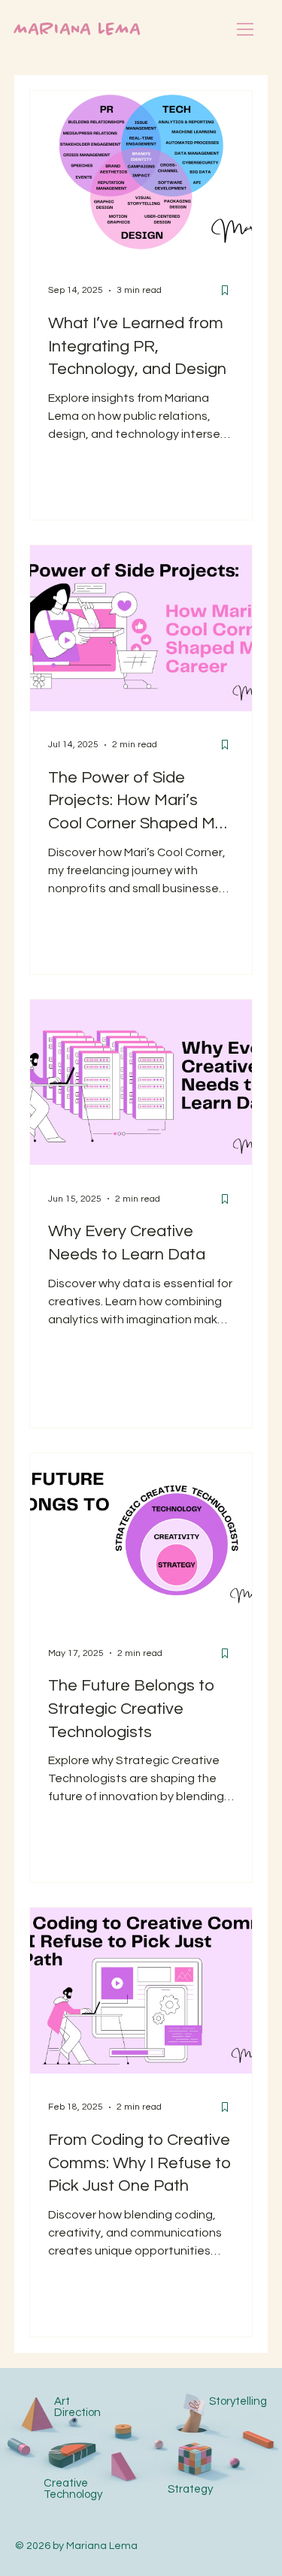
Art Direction (77, 2407)
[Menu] (246, 29)
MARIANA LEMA (78, 30)
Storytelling (238, 2401)
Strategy (190, 2489)
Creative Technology (73, 2489)
